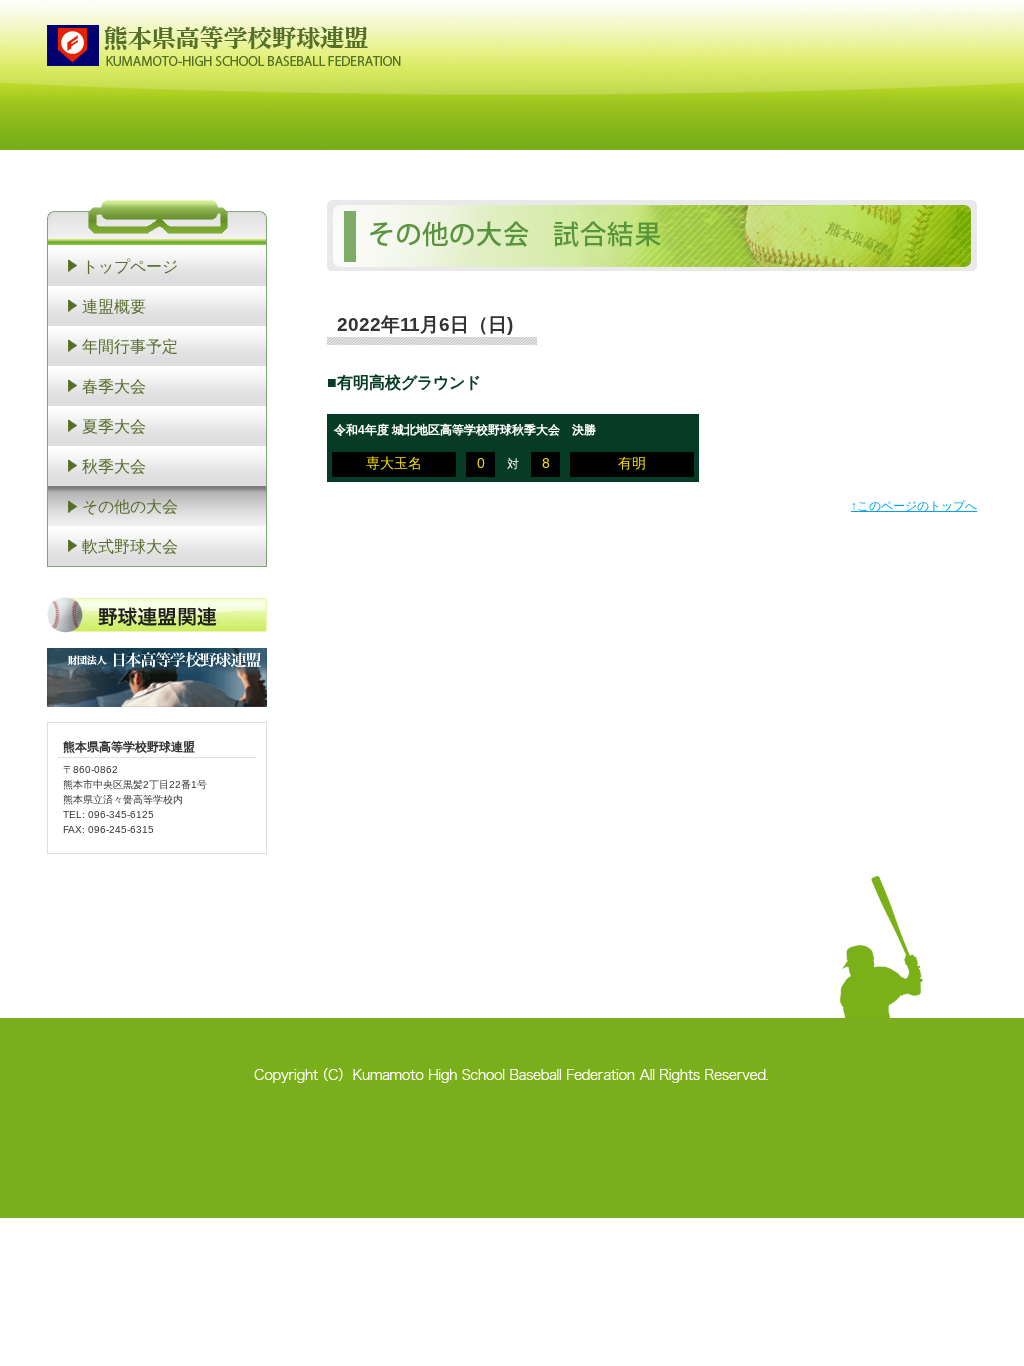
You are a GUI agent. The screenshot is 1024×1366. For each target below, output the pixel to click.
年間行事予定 (130, 346)
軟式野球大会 (130, 546)
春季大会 (114, 386)
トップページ (130, 266)
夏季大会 (114, 426)
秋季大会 (114, 466)
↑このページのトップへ (914, 506)
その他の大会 (130, 506)
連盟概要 (114, 306)
